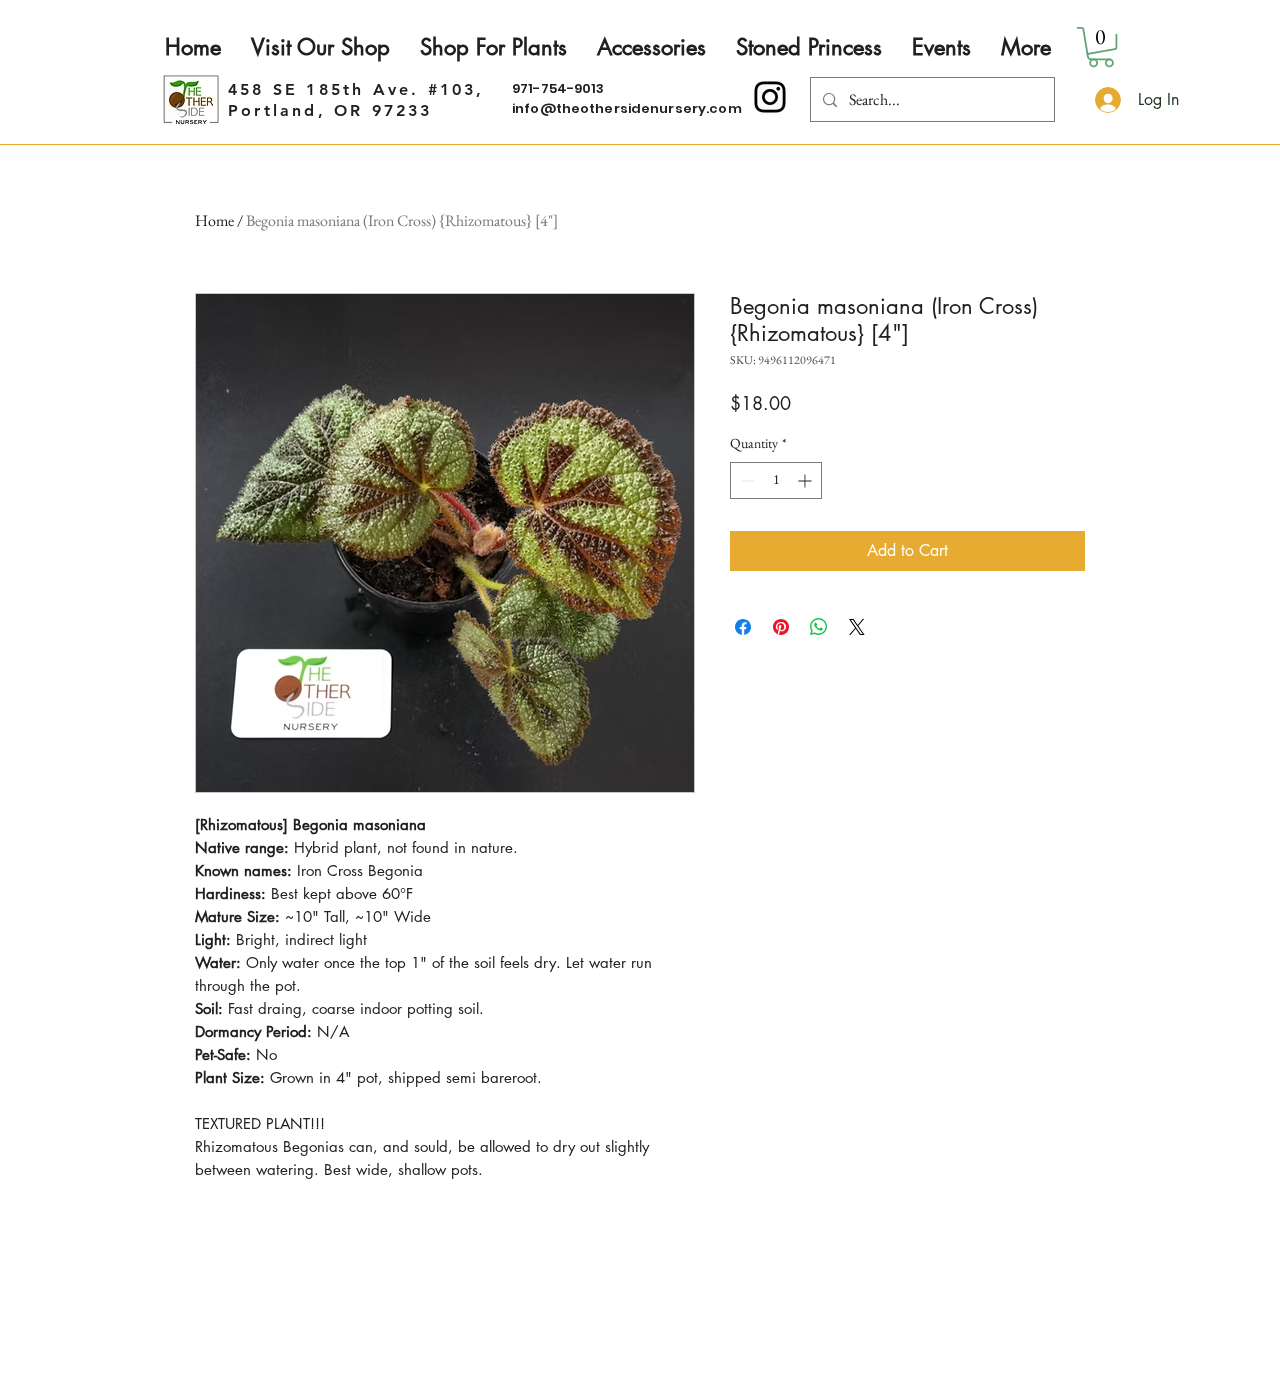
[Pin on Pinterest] (781, 627)
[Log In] (1105, 100)
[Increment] (806, 480)
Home (214, 220)
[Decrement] (745, 480)
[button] (1101, 47)
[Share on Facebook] (743, 627)
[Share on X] (857, 627)
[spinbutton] (776, 480)
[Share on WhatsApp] (819, 627)
